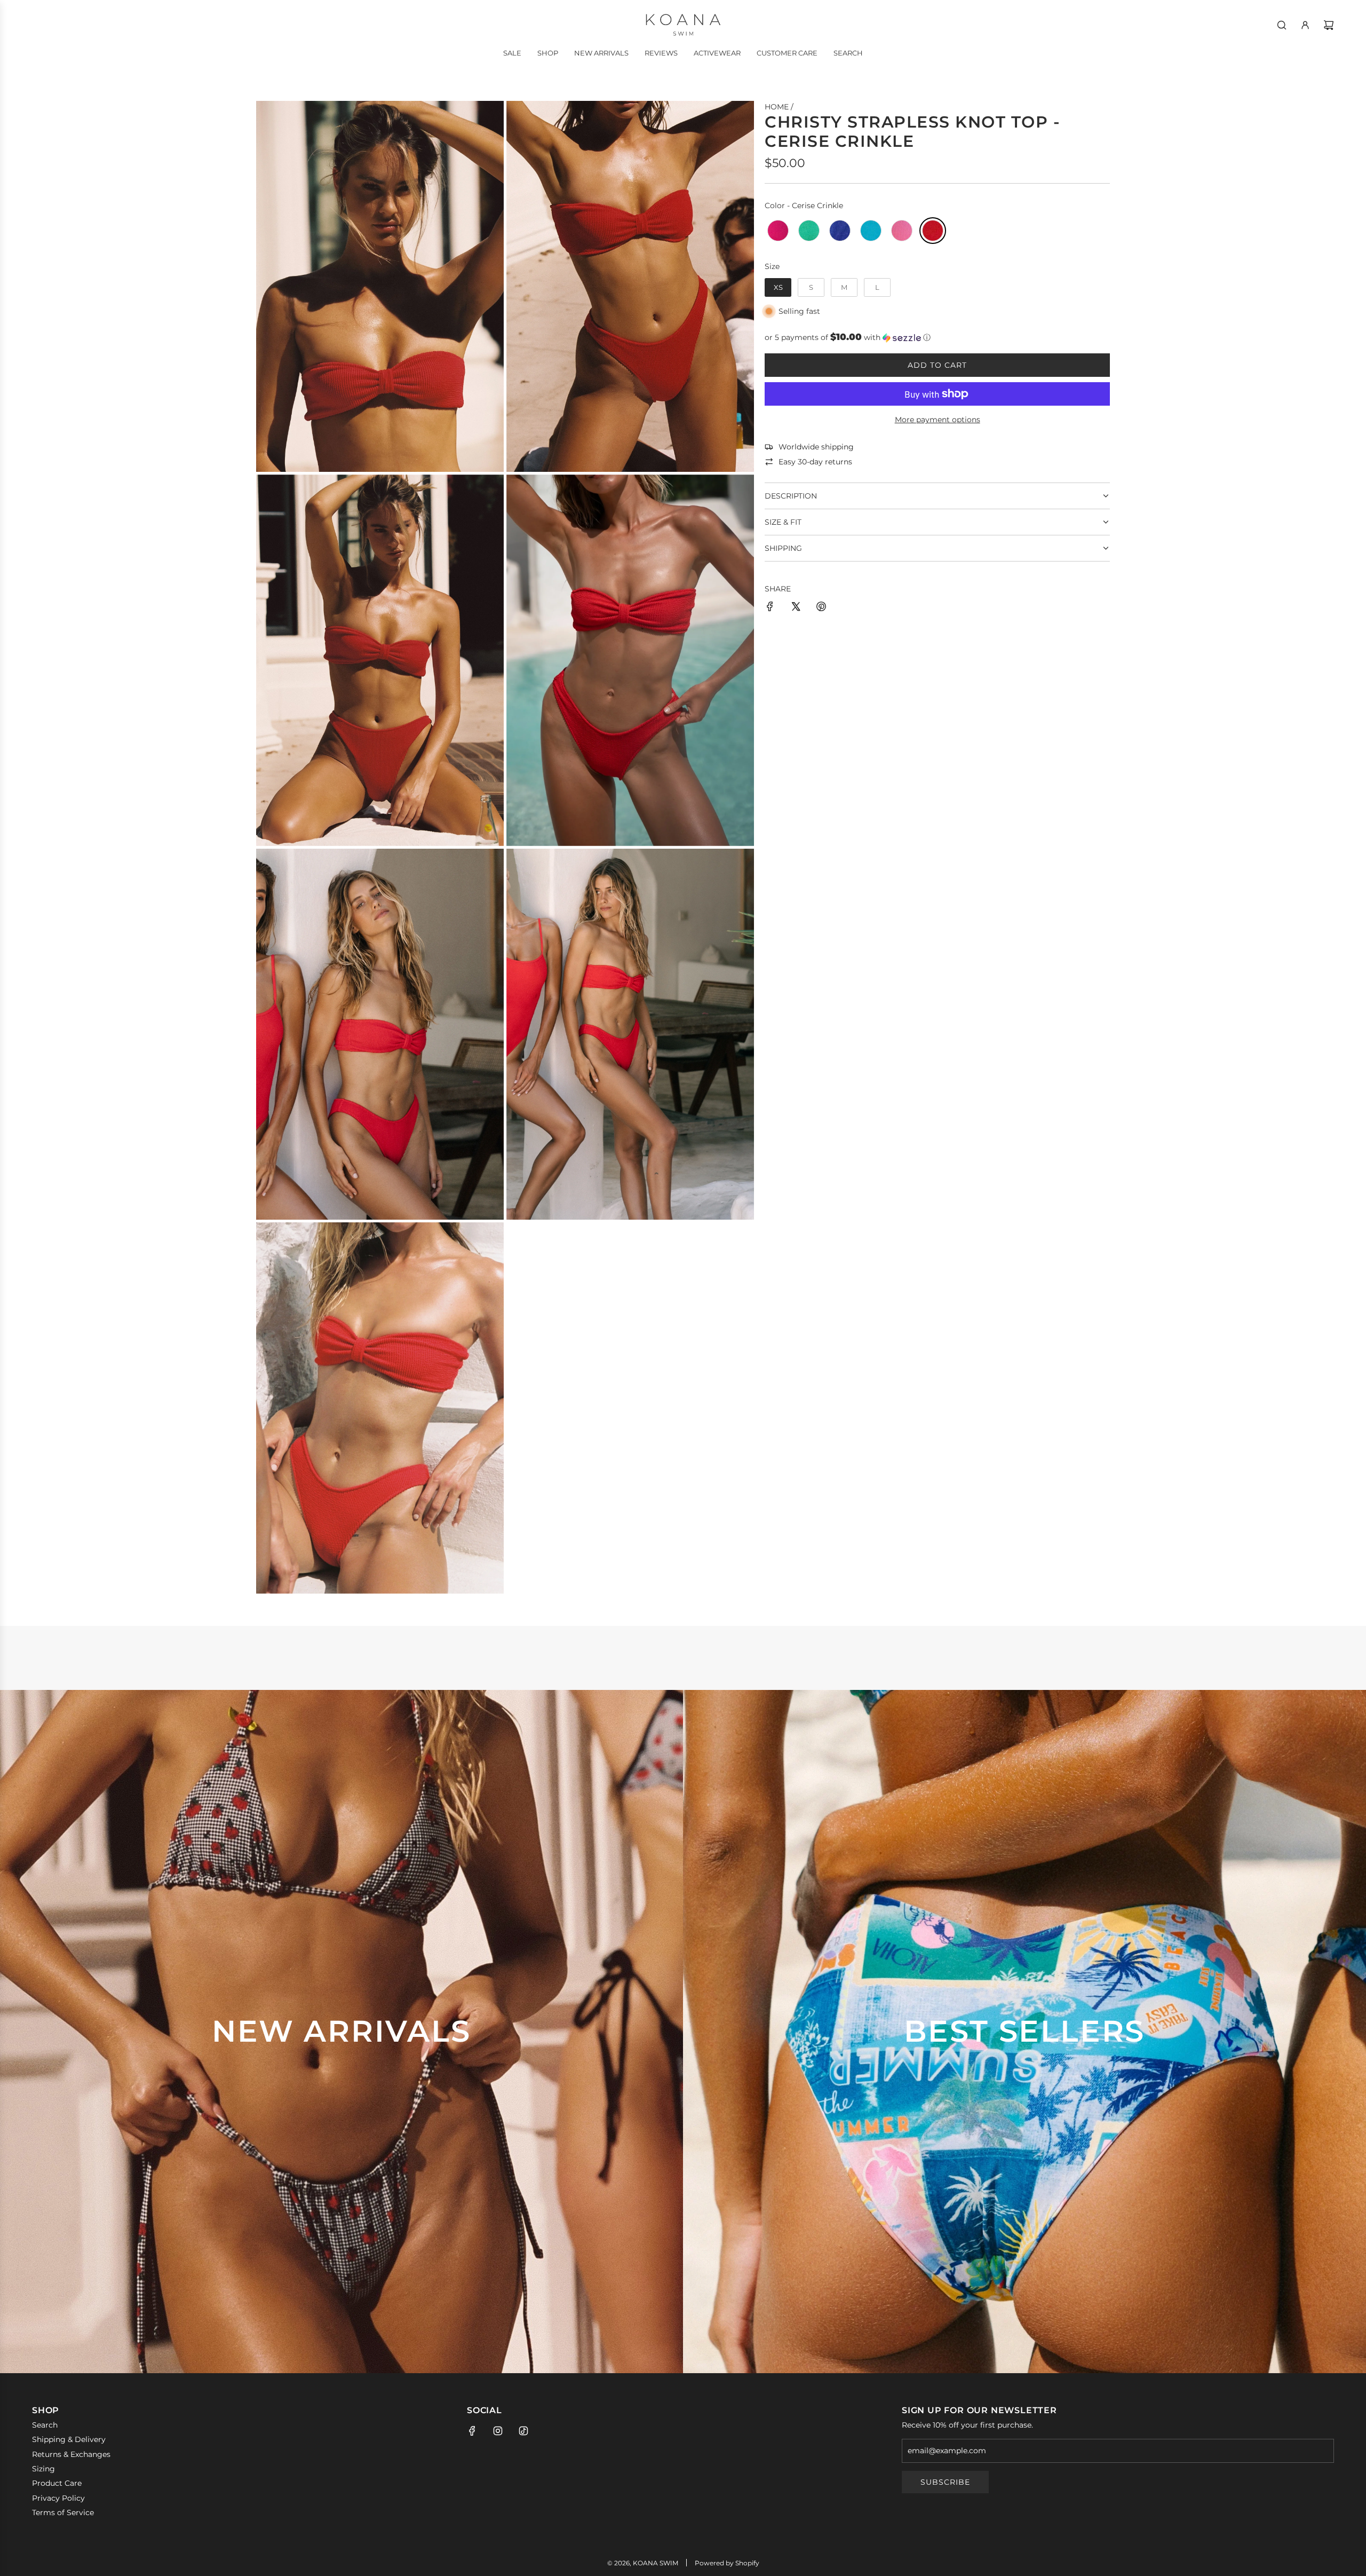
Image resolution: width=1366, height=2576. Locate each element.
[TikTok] (523, 2431)
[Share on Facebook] (770, 608)
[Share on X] (796, 608)
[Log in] (1305, 25)
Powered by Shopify (727, 2563)
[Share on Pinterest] (821, 608)
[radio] (778, 231)
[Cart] (1329, 25)
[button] (937, 337)
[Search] (1282, 25)
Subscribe (945, 2482)
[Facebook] (472, 2431)
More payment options (938, 420)
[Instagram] (498, 2431)
